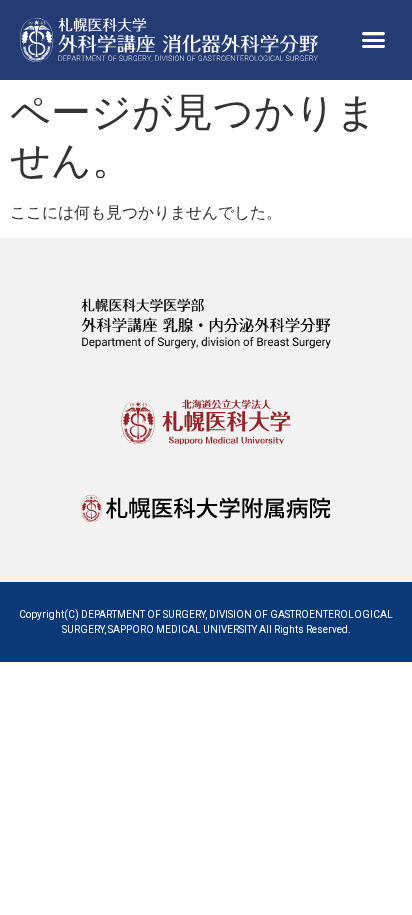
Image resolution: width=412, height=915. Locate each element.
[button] (373, 40)
